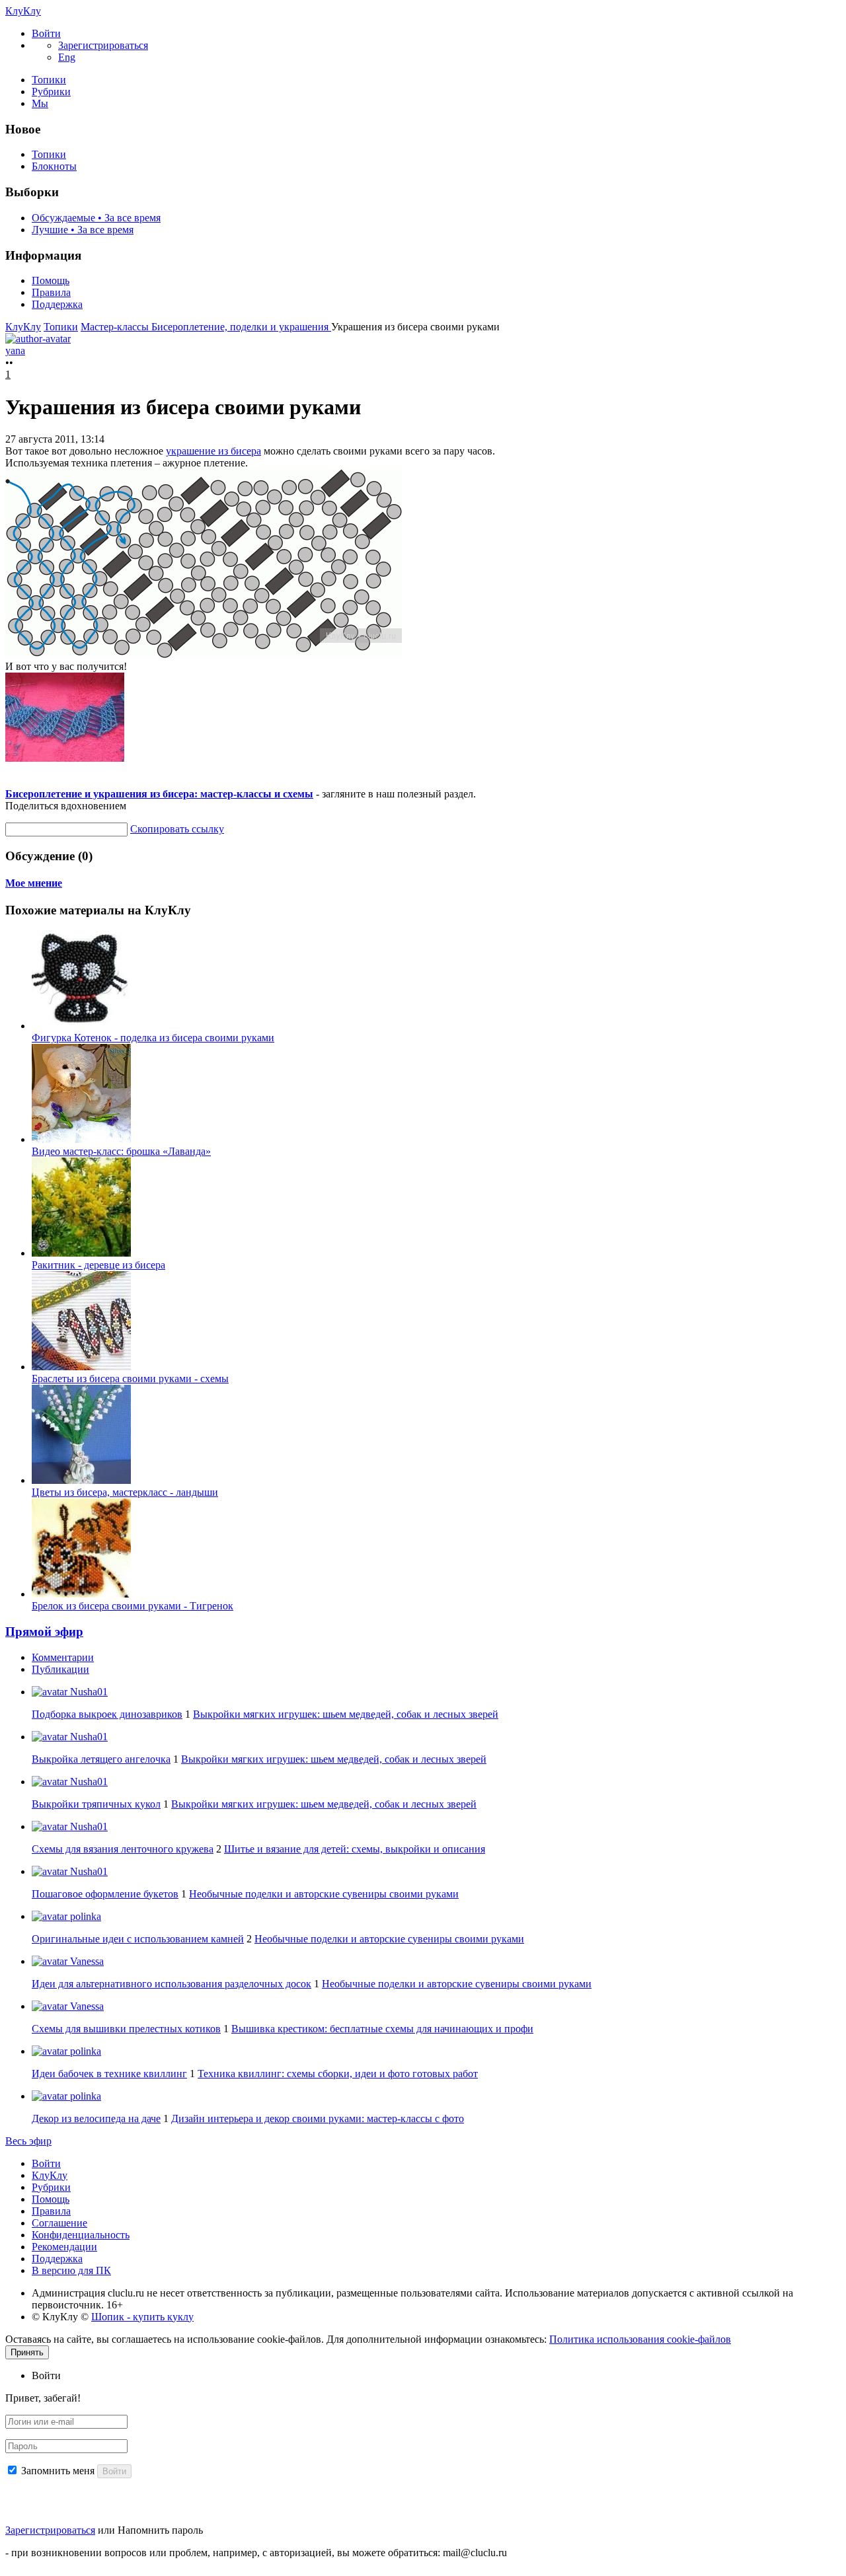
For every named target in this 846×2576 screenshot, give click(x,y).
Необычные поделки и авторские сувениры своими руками (324, 1894)
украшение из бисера (213, 451)
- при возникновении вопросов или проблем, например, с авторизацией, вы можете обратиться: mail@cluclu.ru (256, 2553)
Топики (49, 80)
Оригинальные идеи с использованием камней (138, 1939)
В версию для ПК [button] (71, 2270)
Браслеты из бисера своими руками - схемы (130, 1379)
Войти (46, 2163)
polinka (84, 1916)
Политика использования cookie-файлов (640, 2339)
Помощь (51, 280)
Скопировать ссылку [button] (177, 829)
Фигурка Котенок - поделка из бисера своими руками (153, 1038)
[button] (46, 33)
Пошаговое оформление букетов (105, 1894)
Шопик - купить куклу (142, 2317)
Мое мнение (34, 883)
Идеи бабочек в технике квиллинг (109, 2074)
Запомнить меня (58, 2471)
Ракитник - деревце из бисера (98, 1265)
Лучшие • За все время (83, 230)
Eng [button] (67, 57)
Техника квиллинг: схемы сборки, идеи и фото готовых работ (338, 2074)
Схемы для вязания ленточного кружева (123, 1849)
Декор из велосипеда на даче (96, 2118)
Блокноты (54, 166)
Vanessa (86, 1961)
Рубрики (51, 92)
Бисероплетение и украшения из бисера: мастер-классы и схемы (159, 794)
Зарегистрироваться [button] (103, 45)
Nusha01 (88, 1692)
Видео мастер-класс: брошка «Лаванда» (121, 1151)
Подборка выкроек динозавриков (107, 1714)
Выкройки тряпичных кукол (96, 1804)
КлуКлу (23, 11)
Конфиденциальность (81, 2235)
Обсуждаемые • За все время (96, 218)
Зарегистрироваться (50, 2530)
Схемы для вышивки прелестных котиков (126, 2029)
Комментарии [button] (63, 1657)
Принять (27, 2352)
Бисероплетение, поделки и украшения (241, 327)
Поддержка (57, 304)
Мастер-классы (116, 327)
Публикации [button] (60, 1669)
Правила (51, 292)
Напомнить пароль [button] (160, 2530)
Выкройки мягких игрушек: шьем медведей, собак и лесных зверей (346, 1714)
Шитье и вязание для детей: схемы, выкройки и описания (355, 1849)
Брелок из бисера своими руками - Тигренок (133, 1606)
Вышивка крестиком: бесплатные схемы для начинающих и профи (382, 2029)
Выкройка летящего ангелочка (101, 1759)
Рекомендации (64, 2247)
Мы (40, 103)
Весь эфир (28, 2141)
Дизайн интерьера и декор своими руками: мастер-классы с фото (318, 2118)
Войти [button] (46, 2375)
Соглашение (59, 2223)
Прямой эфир (44, 1632)
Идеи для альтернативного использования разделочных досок (172, 1984)
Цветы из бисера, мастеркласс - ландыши (125, 1492)
